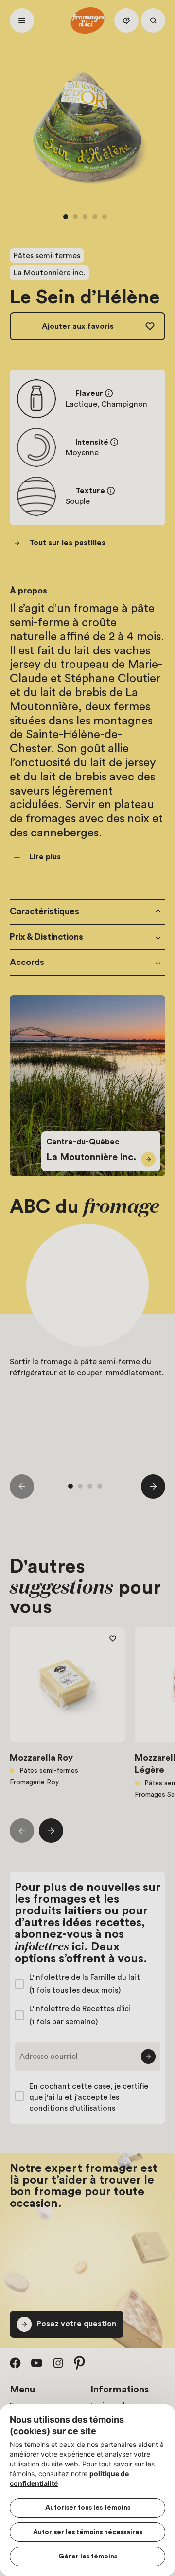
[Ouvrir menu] (22, 20)
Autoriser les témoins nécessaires (88, 2532)
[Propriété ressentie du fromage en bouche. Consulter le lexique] (111, 491)
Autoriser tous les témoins (88, 2508)
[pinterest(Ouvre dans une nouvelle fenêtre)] (80, 2363)
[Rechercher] (153, 20)
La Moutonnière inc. (49, 273)
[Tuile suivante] (153, 1486)
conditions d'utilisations (72, 2108)
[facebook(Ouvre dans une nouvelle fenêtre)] (16, 2363)
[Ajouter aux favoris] (113, 1639)
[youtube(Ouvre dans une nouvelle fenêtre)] (37, 2363)
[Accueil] (87, 20)
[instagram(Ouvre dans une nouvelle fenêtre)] (58, 2363)
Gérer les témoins (88, 2557)
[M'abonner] (148, 2057)
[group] (87, 1339)
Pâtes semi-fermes (47, 256)
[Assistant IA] (126, 20)
